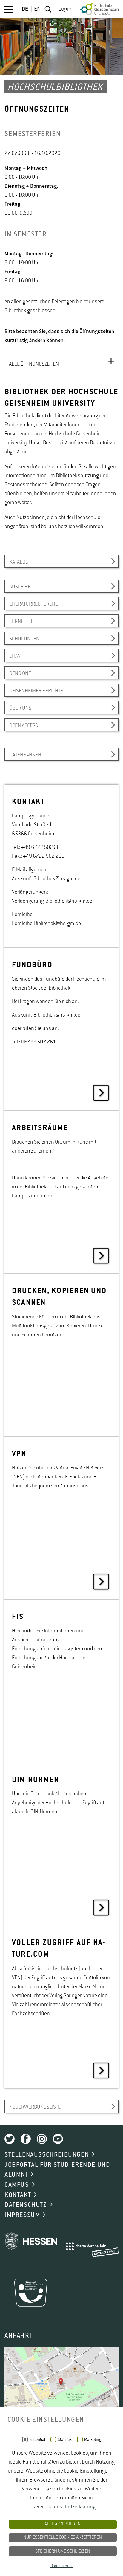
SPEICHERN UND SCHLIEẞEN (63, 2551)
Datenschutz (61, 2566)
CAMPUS (17, 2185)
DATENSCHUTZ (26, 2205)
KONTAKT (18, 2195)
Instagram (42, 2139)
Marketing (93, 2440)
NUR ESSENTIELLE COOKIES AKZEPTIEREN (63, 2537)
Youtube (58, 2139)
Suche (48, 9)
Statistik (65, 2440)
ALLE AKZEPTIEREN (63, 2524)
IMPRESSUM (22, 2215)
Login (65, 9)
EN (37, 9)
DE (25, 9)
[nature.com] (61, 2007)
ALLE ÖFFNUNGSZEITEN (34, 364)
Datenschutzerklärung (71, 2507)
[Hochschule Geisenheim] (99, 9)
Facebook (26, 2139)
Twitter (10, 2139)
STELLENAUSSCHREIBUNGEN (47, 2155)
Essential (37, 2440)
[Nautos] (61, 1844)
